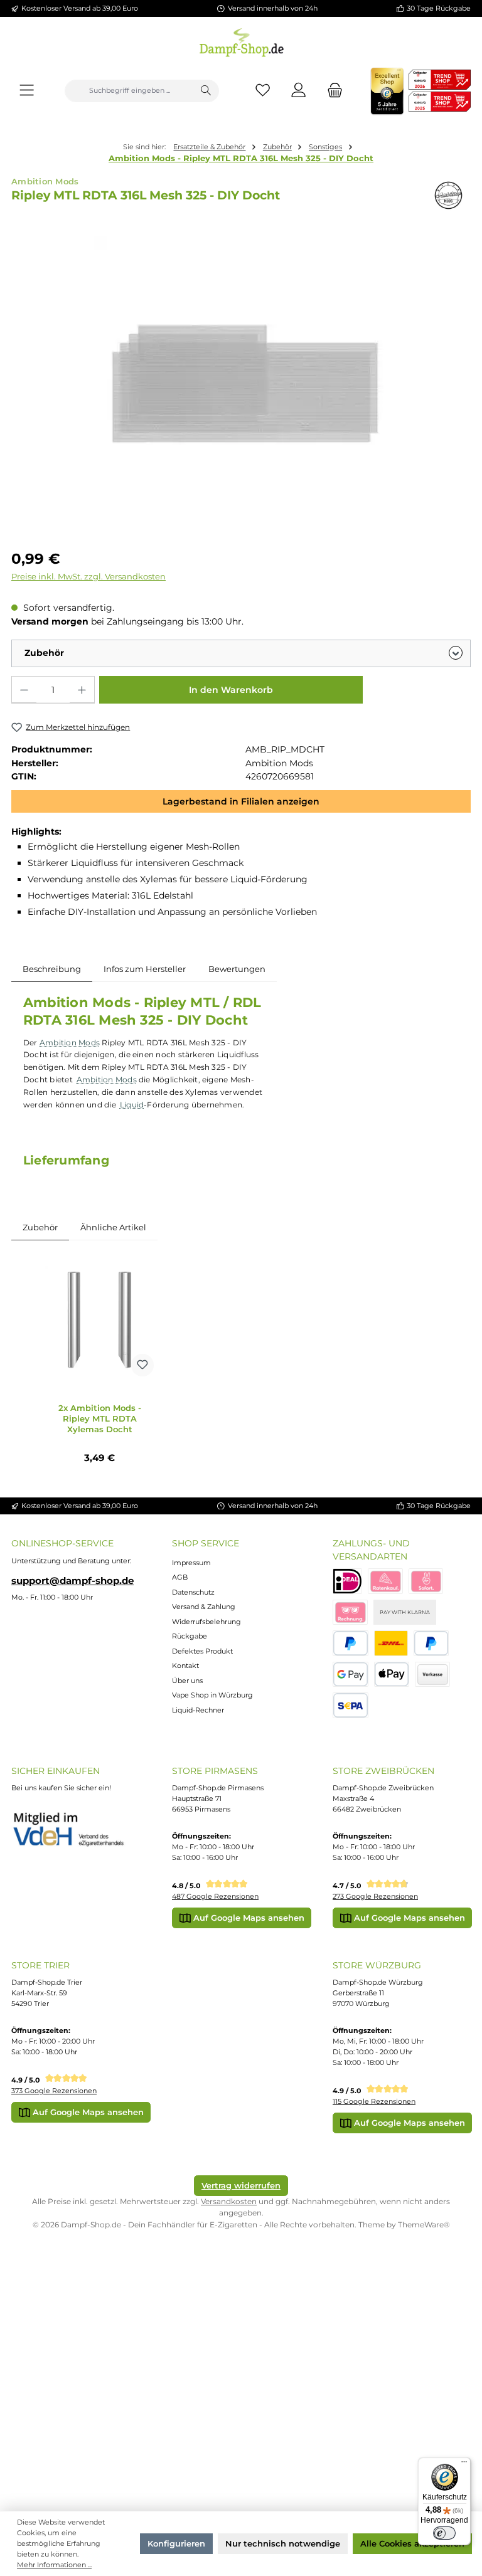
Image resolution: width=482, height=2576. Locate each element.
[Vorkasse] (432, 1675)
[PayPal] (351, 1643)
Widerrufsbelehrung (206, 1622)
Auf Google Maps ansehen (248, 1918)
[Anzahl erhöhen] (82, 690)
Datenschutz (193, 1592)
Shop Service (206, 1543)
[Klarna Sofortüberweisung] (426, 1581)
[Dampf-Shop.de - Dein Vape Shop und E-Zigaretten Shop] (241, 40)
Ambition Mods (70, 1043)
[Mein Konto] (299, 91)
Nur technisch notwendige (283, 2543)
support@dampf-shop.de (72, 1581)
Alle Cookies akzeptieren (412, 2543)
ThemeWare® (424, 2225)
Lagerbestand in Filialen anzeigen (241, 801)
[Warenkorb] (331, 91)
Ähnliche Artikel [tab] (113, 1227)
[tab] (52, 969)
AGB (180, 1577)
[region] (241, 383)
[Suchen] (206, 91)
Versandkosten (229, 2201)
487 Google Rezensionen (215, 1896)
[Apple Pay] (392, 1675)
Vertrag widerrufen (241, 2185)
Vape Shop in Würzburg (212, 1695)
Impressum (191, 1563)
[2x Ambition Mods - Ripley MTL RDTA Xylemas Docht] (99, 1320)
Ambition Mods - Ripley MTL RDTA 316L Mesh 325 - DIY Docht (241, 158)
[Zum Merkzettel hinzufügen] (142, 1365)
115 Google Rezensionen (374, 2101)
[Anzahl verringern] (24, 690)
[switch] (444, 2533)
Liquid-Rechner (198, 1710)
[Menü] (27, 91)
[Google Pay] (351, 1675)
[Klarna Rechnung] (350, 1613)
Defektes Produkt (202, 1651)
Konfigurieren (176, 2543)
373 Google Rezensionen (54, 2091)
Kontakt (185, 1665)
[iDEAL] (347, 1581)
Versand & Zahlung (204, 1607)
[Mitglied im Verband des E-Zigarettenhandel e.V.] (75, 1830)
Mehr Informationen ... (54, 2565)
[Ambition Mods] (448, 195)
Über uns (187, 1681)
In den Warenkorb (231, 690)
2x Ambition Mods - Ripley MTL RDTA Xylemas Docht (100, 1418)
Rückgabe (190, 1636)
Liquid (132, 1105)
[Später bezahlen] (431, 1643)
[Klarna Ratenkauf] (385, 1581)
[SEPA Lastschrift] (351, 1705)
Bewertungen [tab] (237, 969)
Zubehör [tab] (40, 1227)
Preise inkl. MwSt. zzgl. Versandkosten (88, 577)
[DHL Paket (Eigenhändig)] (391, 1643)
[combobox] (129, 91)
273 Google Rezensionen (375, 1896)
